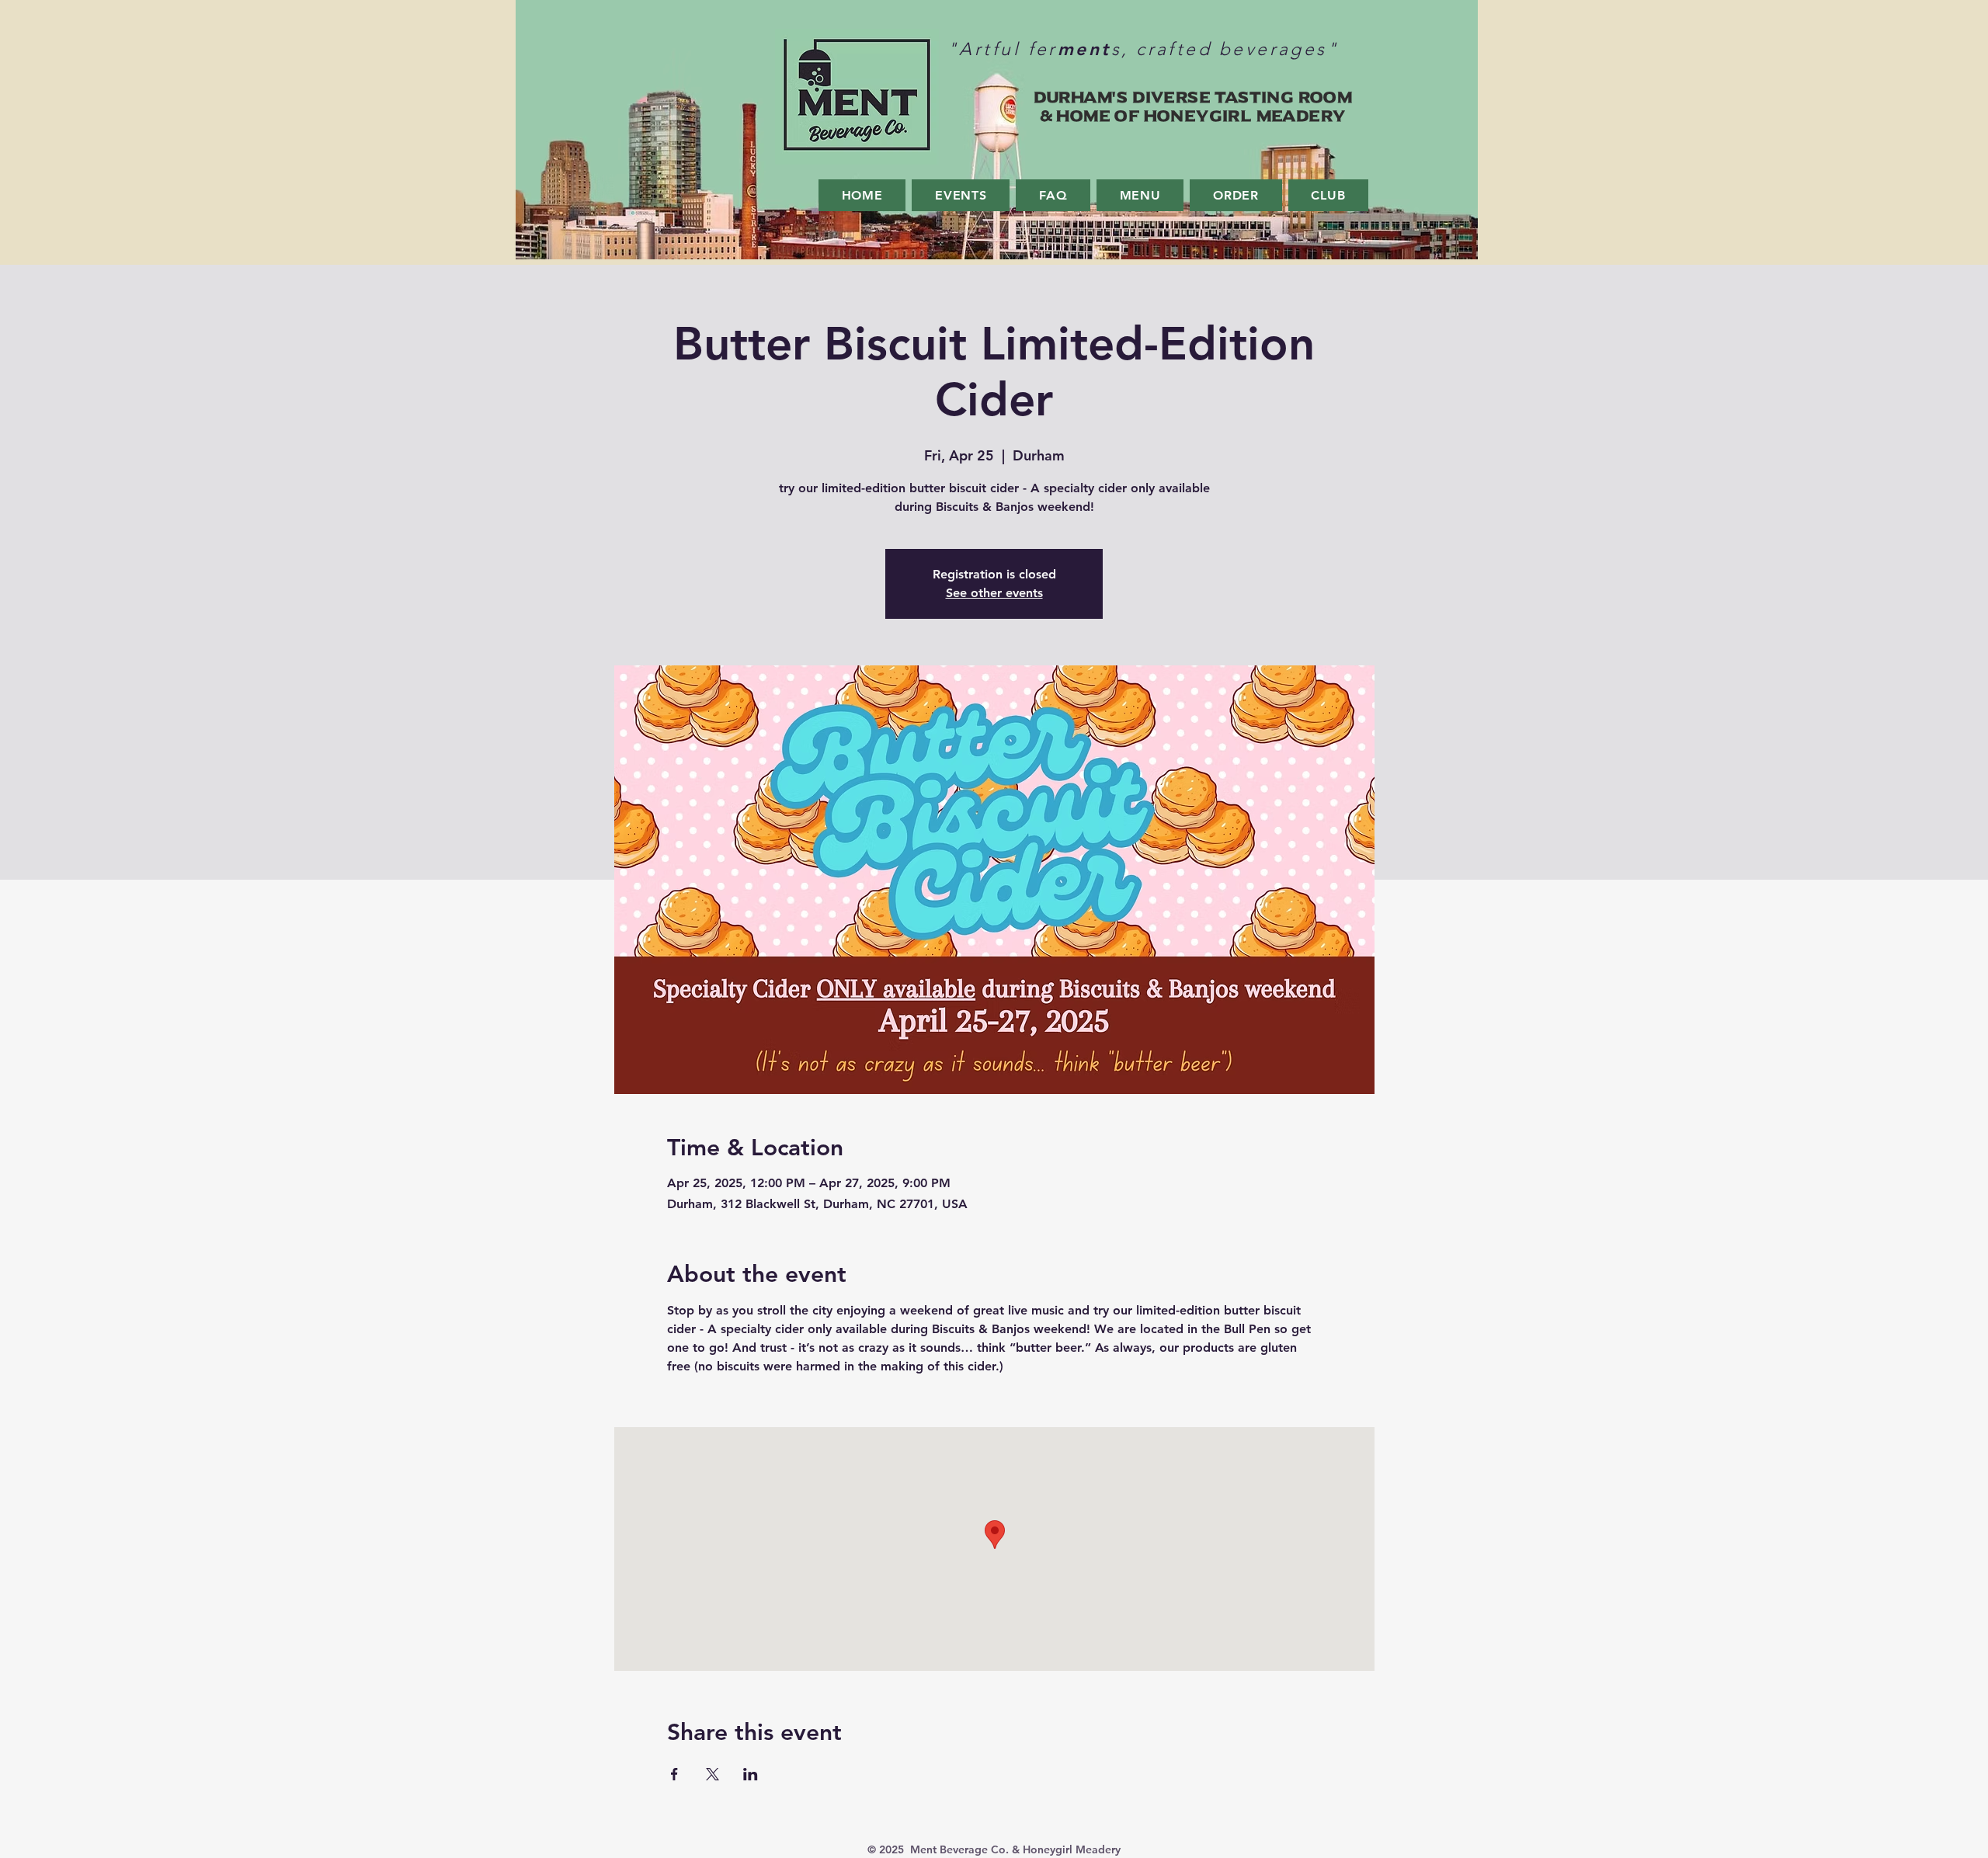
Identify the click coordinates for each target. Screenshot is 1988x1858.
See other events (994, 593)
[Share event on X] (712, 1774)
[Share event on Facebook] (674, 1774)
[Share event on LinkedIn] (751, 1774)
